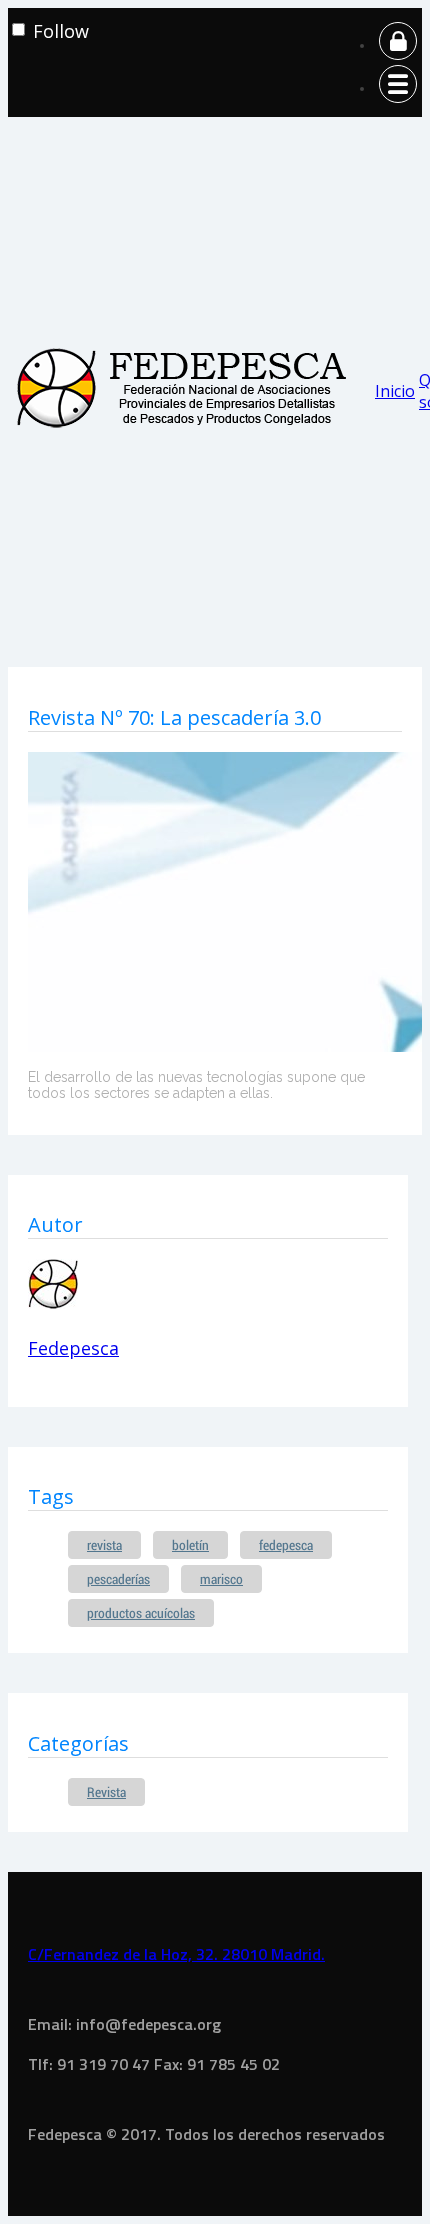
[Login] (398, 45)
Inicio (395, 391)
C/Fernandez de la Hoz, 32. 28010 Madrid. (176, 1954)
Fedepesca (73, 1348)
